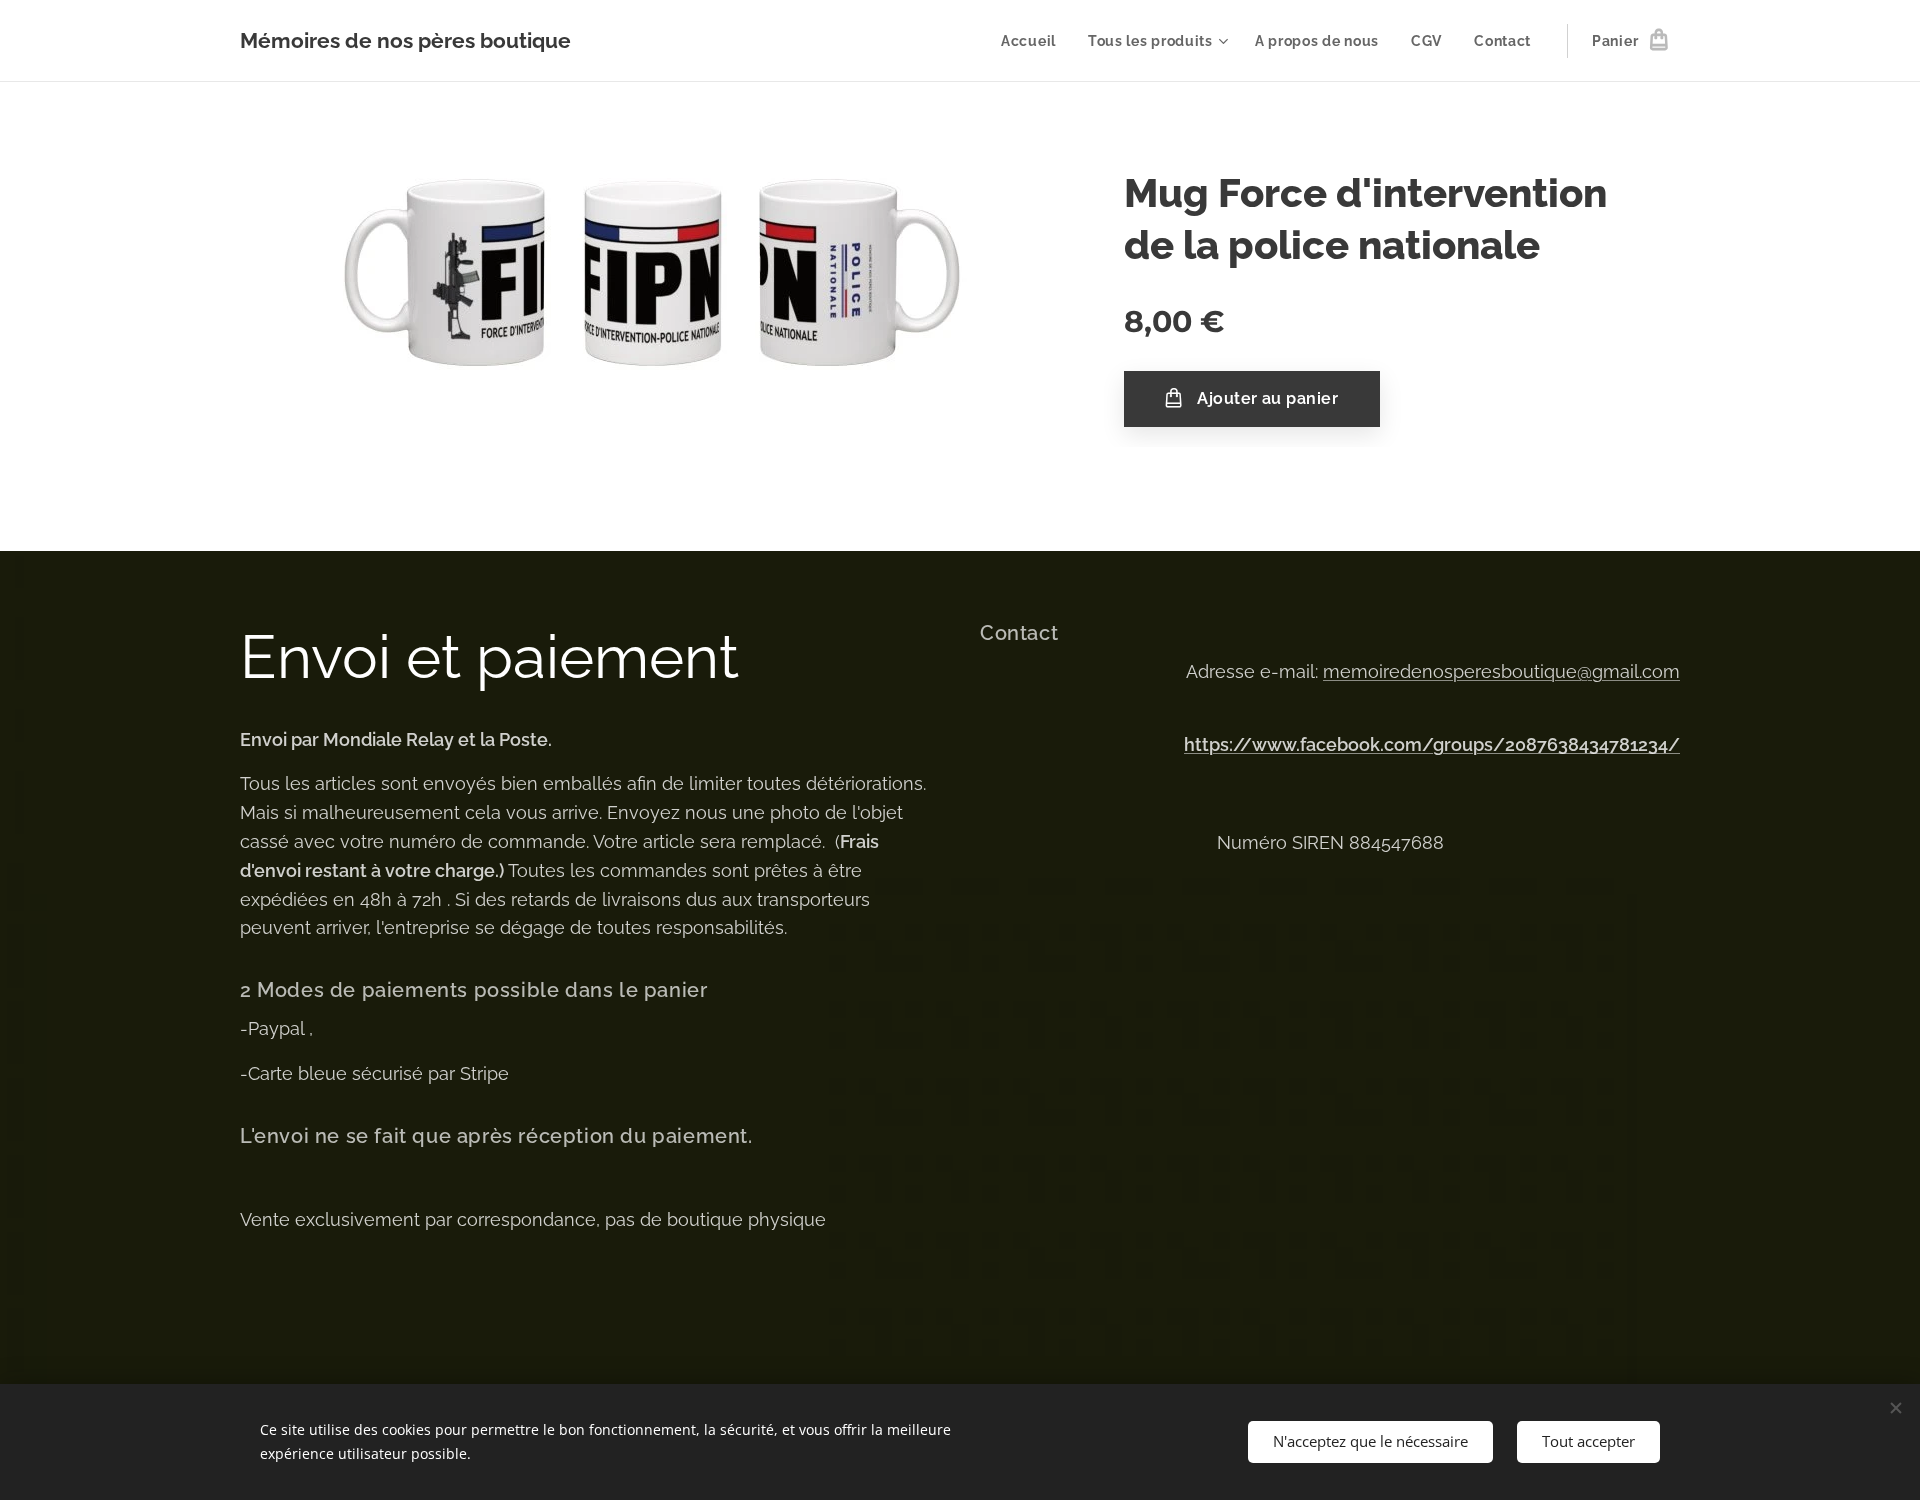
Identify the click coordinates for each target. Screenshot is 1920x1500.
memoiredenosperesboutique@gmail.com (1501, 671)
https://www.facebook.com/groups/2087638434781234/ (1432, 744)
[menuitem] (1034, 41)
